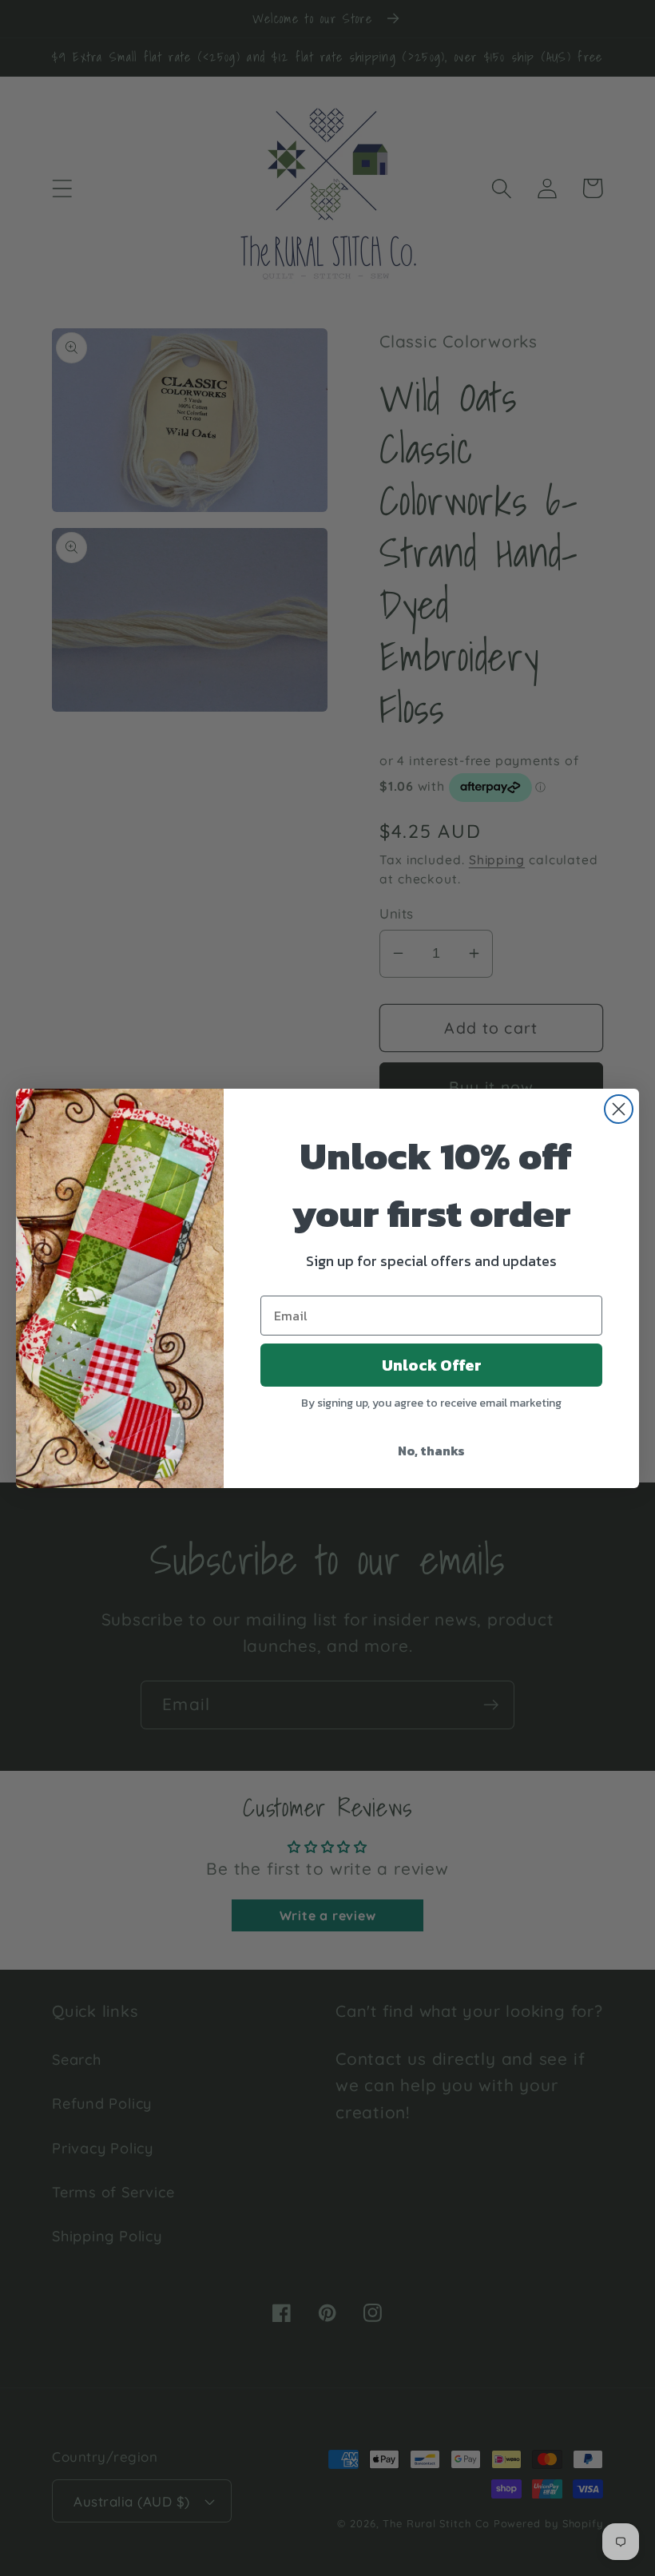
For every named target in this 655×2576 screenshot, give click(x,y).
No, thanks (431, 1451)
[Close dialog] (619, 1109)
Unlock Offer (432, 1365)
